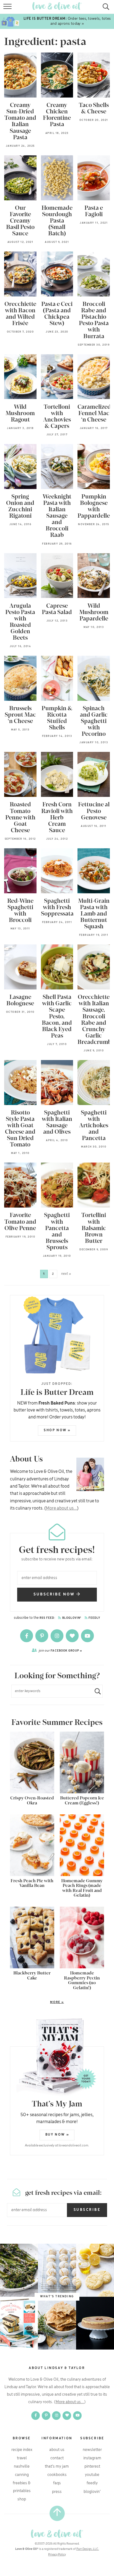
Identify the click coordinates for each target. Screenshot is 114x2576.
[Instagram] (57, 1636)
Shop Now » (57, 1430)
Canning (22, 2475)
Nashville (22, 2467)
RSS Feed (47, 1618)
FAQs (57, 2483)
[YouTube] (87, 1636)
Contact (57, 2458)
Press (57, 2492)
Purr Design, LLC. (88, 2549)
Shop (22, 2499)
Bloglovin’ (92, 2492)
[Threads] (73, 1636)
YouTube (92, 2475)
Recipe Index (22, 2450)
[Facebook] (27, 1636)
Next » (66, 1274)
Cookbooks (57, 2475)
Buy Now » (57, 2135)
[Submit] (95, 1691)
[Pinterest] (42, 1636)
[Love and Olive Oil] (57, 2534)
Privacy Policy (57, 2555)
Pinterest (92, 2467)
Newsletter (92, 2450)
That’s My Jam (57, 2467)
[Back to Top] (57, 2513)
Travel (22, 2458)
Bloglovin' (71, 1618)
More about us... (61, 1508)
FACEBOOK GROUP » (60, 1651)
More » (37, 2003)
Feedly (94, 1618)
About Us (57, 2450)
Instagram (92, 2458)
